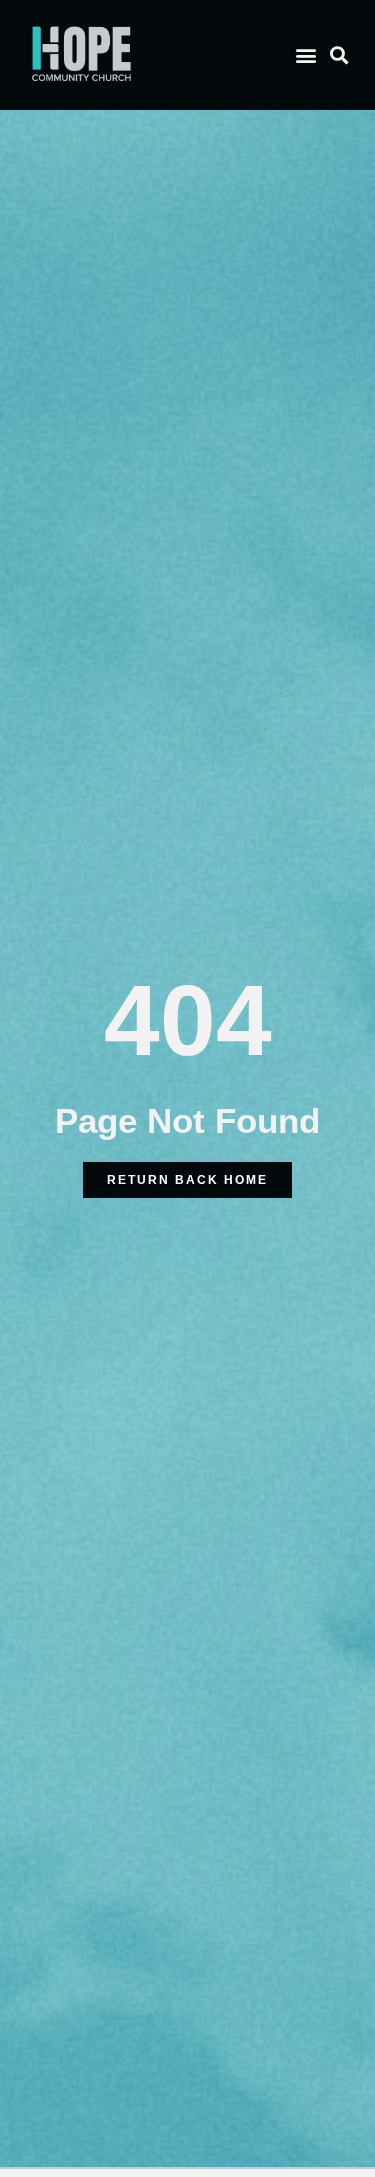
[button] (305, 55)
